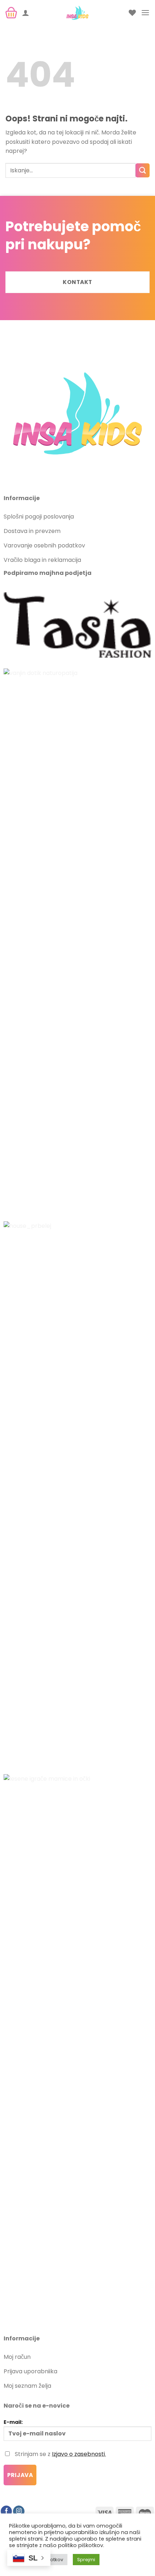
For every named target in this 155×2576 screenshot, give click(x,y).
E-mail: (13, 2422)
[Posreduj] (143, 170)
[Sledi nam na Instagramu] (19, 2512)
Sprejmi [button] (86, 2560)
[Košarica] (11, 13)
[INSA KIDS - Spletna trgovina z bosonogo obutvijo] (77, 13)
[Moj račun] (26, 13)
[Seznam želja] (132, 13)
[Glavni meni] (145, 12)
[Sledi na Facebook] (6, 2512)
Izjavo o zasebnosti (78, 2454)
